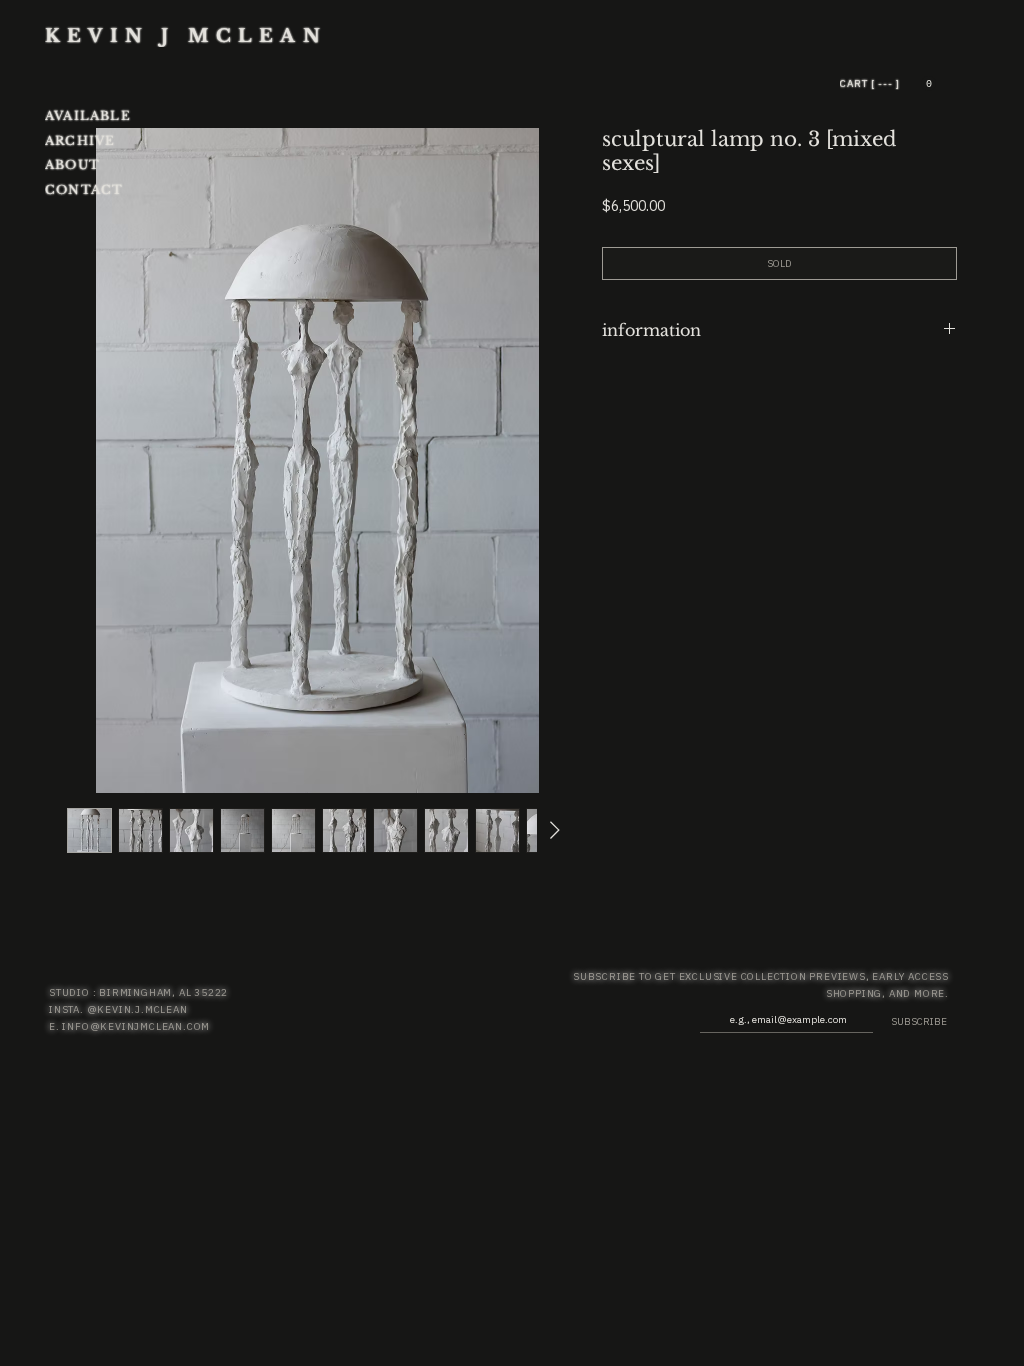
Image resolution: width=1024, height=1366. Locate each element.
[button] (928, 83)
